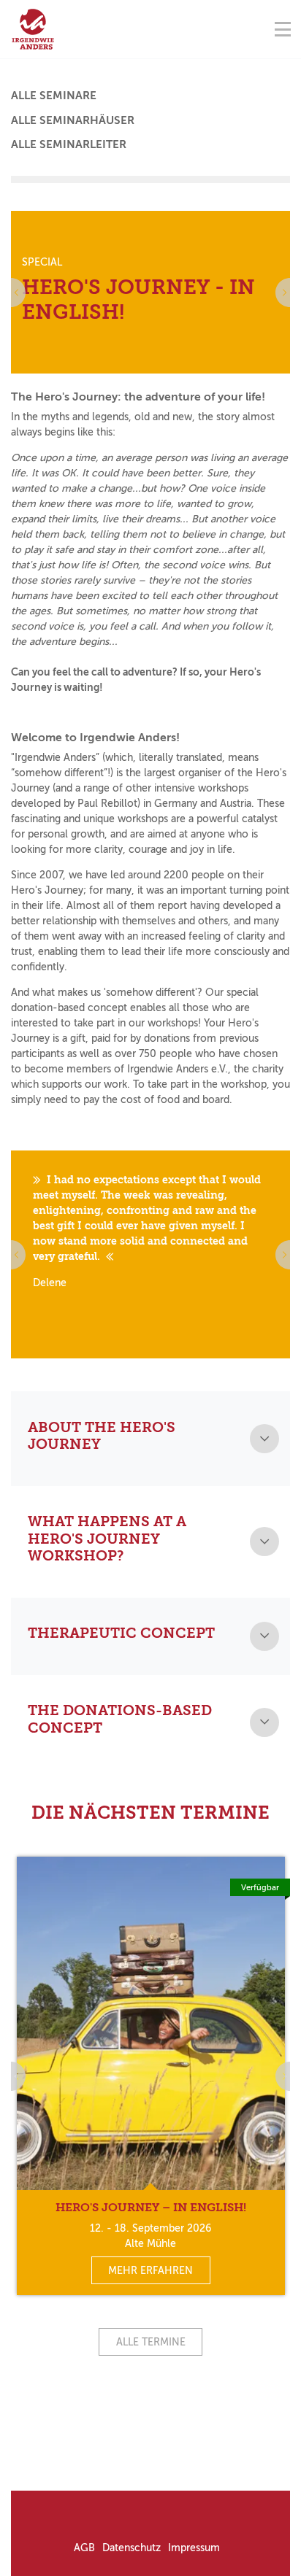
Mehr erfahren (150, 2271)
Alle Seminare (54, 96)
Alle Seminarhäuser (73, 120)
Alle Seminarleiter (69, 144)
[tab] (150, 1439)
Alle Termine (151, 2342)
